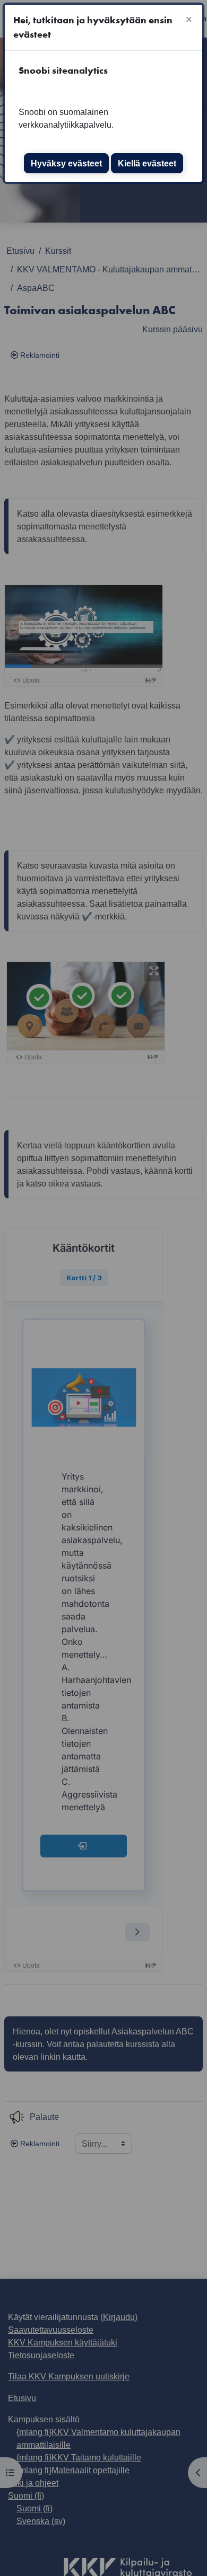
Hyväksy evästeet (66, 163)
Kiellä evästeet (147, 163)
